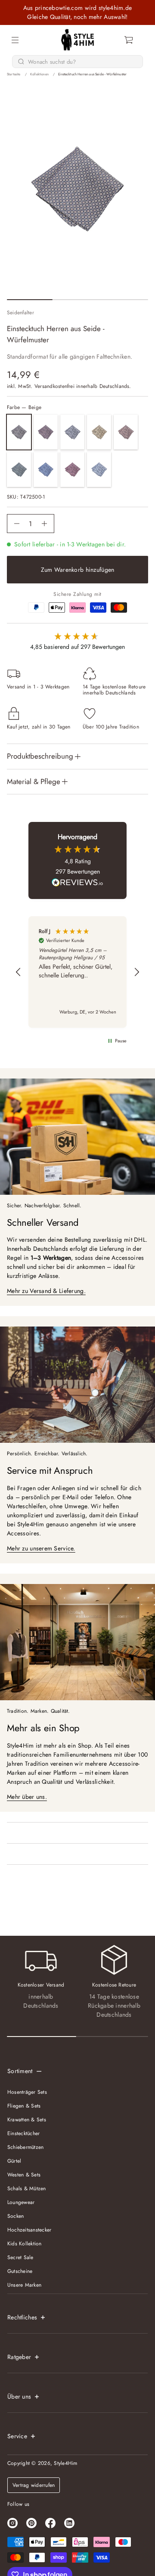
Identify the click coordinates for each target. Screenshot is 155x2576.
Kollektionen (39, 74)
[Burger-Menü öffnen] (15, 40)
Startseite (14, 74)
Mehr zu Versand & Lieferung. (46, 1291)
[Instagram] (12, 2523)
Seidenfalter (20, 313)
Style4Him (65, 2463)
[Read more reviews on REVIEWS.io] (77, 883)
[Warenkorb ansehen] (129, 40)
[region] (77, 972)
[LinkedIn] (69, 2523)
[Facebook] (50, 2523)
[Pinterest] (31, 2523)
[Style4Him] (78, 40)
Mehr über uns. (27, 1797)
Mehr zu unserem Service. (41, 1548)
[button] (129, 40)
